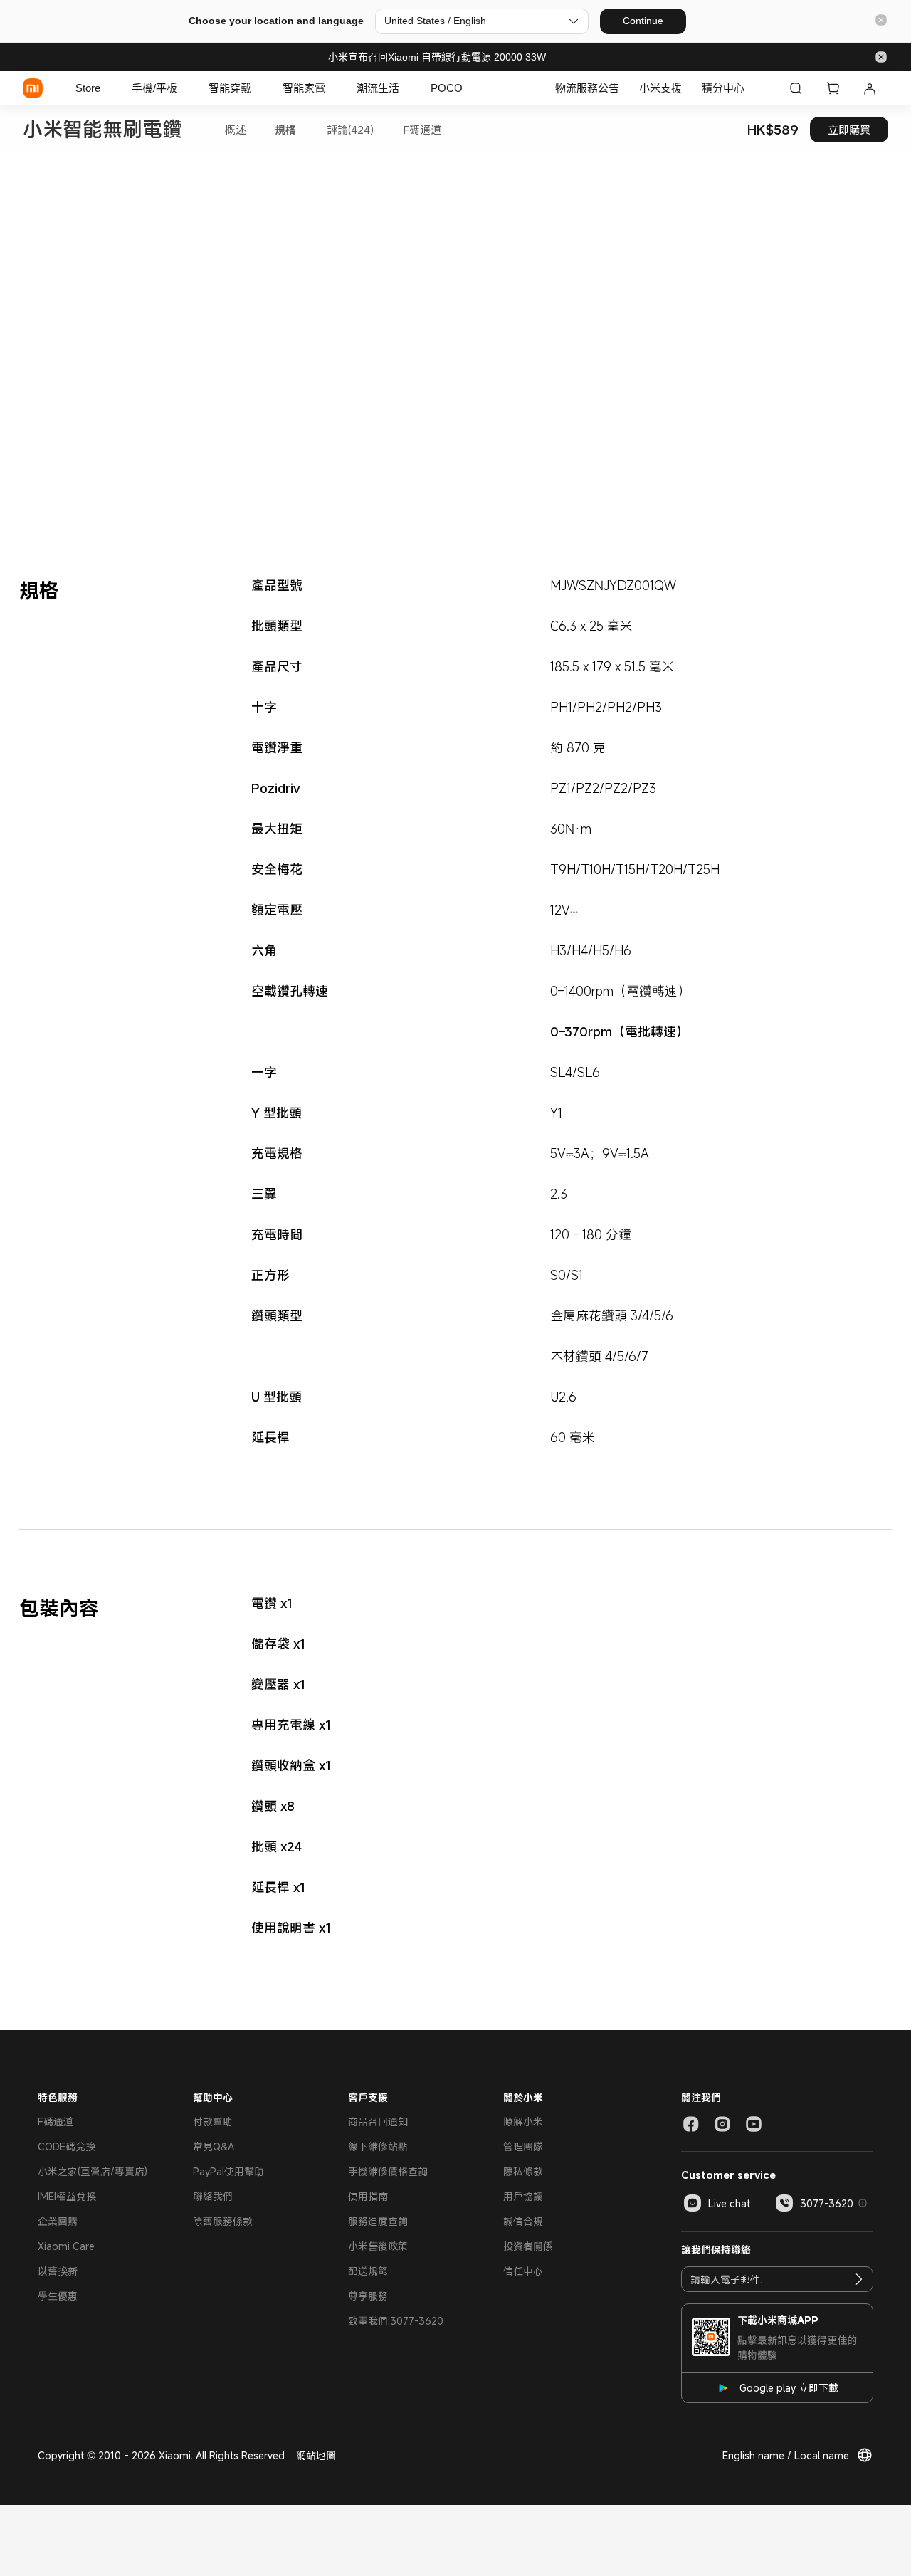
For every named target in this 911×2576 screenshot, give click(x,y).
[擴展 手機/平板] (184, 88)
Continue (643, 21)
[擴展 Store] (107, 88)
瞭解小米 (523, 2122)
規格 (285, 130)
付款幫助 (213, 2122)
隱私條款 (523, 2171)
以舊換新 (58, 2271)
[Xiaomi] (33, 88)
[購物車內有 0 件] (833, 88)
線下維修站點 (378, 2146)
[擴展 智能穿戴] (258, 88)
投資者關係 (528, 2246)
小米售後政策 (378, 2246)
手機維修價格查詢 (388, 2171)
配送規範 (368, 2271)
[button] (881, 21)
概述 (236, 130)
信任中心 (523, 2271)
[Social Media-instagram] (722, 2124)
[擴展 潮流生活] (406, 88)
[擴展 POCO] (470, 88)
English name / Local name (786, 2455)
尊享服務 (368, 2296)
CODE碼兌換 (67, 2146)
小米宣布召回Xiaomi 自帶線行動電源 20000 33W (437, 57)
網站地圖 (316, 2455)
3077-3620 (827, 2203)
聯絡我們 (213, 2196)
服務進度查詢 (378, 2221)
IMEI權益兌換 (67, 2196)
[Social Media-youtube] (754, 2124)
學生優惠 (58, 2296)
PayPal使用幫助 (228, 2171)
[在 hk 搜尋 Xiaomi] (796, 88)
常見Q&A (214, 2146)
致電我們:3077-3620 (396, 2321)
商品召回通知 (378, 2122)
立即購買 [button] (849, 130)
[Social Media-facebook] (691, 2124)
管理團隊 (523, 2146)
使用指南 (368, 2196)
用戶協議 (523, 2196)
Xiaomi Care (66, 2246)
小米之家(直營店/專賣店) (93, 2171)
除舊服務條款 (223, 2221)
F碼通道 (422, 130)
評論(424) (350, 130)
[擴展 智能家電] (332, 88)
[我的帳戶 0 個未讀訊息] (870, 88)
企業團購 (58, 2221)
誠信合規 (523, 2221)
